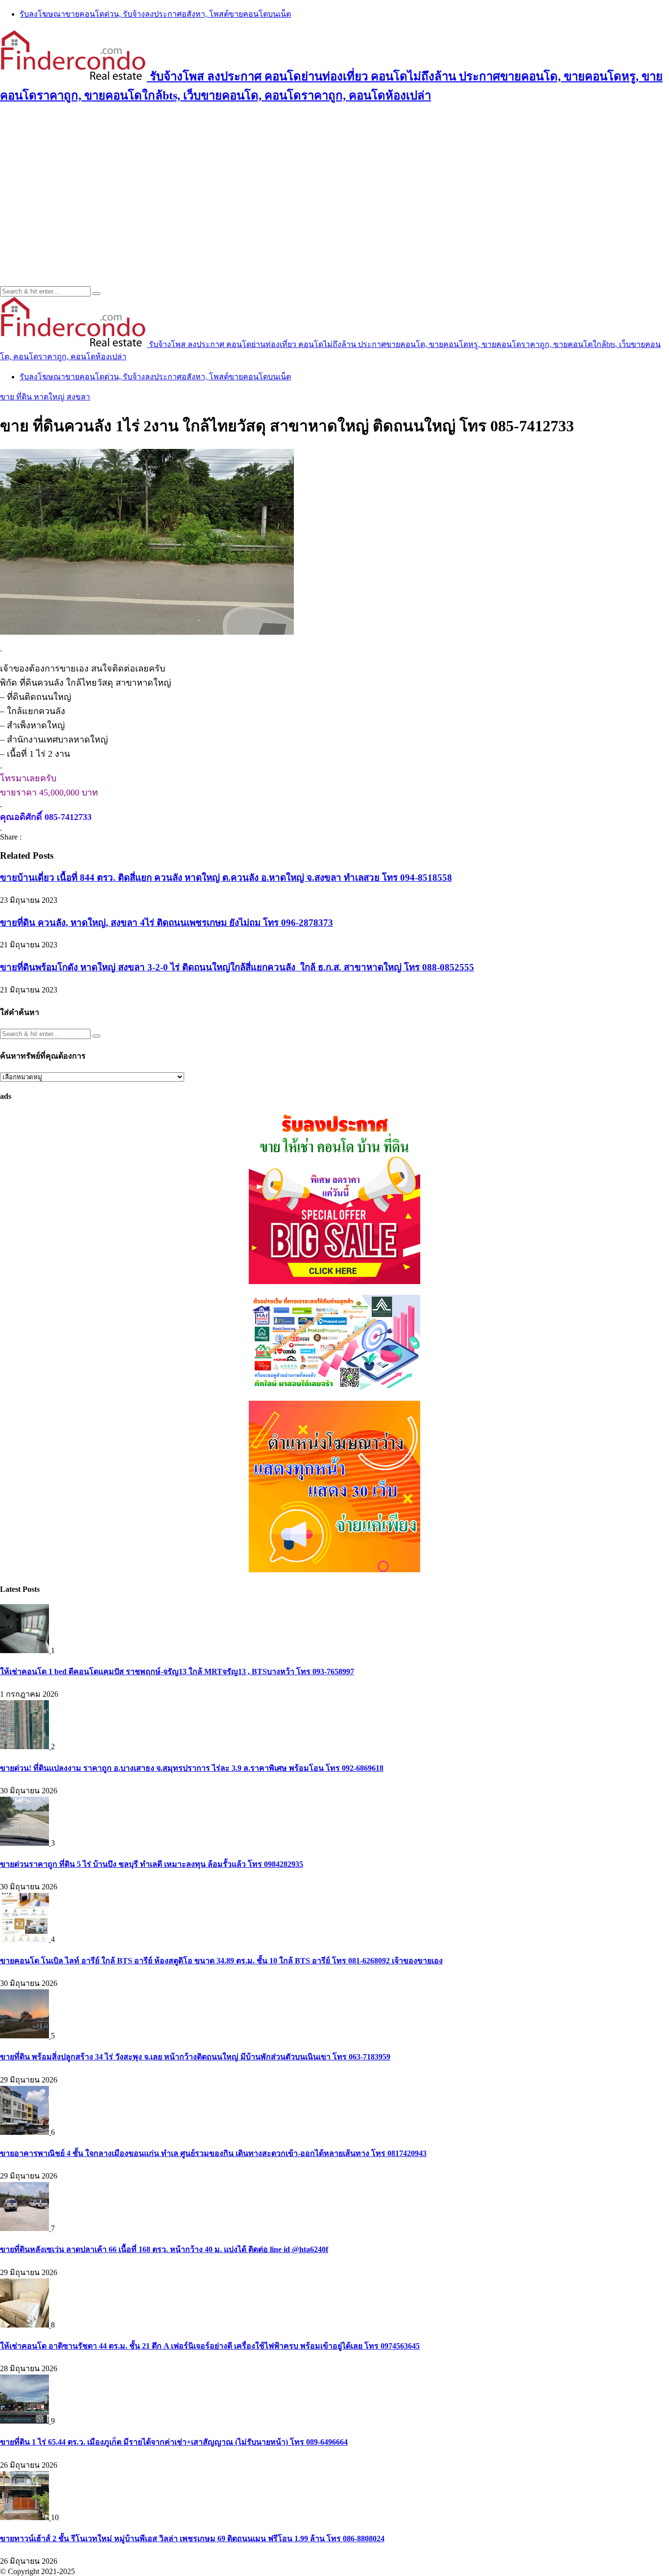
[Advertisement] (334, 183)
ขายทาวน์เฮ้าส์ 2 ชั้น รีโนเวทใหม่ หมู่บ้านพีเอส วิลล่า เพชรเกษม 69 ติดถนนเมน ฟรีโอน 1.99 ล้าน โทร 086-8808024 (192, 2539)
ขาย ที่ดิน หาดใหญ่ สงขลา (45, 397)
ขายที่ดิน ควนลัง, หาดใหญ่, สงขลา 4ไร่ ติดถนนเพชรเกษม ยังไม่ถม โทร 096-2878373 (167, 923)
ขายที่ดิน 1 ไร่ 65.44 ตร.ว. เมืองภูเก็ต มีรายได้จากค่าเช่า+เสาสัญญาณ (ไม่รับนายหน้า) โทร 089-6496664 (174, 2442)
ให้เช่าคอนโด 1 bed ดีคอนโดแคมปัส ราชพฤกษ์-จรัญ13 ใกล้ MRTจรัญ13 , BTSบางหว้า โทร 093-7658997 (177, 1672)
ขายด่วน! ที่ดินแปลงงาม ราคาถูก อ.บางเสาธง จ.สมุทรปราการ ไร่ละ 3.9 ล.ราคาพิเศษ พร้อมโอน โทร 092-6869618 (192, 1768)
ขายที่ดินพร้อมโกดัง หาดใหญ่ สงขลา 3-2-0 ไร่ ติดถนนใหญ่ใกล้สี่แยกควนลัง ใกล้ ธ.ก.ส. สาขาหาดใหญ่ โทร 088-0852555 (237, 967)
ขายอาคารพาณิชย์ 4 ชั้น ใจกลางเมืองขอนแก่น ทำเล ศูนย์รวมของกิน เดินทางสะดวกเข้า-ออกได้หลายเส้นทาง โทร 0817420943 (213, 2153)
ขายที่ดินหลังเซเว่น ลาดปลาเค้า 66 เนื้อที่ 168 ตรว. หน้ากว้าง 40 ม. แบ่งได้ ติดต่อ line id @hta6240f (164, 2249)
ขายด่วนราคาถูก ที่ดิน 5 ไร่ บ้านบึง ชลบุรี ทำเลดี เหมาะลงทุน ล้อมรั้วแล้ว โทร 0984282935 (152, 1864)
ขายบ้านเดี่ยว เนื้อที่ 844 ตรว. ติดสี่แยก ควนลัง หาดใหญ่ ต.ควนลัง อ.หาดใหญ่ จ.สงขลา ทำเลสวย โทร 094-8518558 (226, 878)
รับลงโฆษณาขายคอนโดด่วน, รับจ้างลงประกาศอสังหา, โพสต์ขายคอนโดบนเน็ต (155, 14)
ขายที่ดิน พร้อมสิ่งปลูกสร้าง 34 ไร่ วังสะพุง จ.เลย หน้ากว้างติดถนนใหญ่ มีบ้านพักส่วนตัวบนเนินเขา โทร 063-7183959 (195, 2057)
